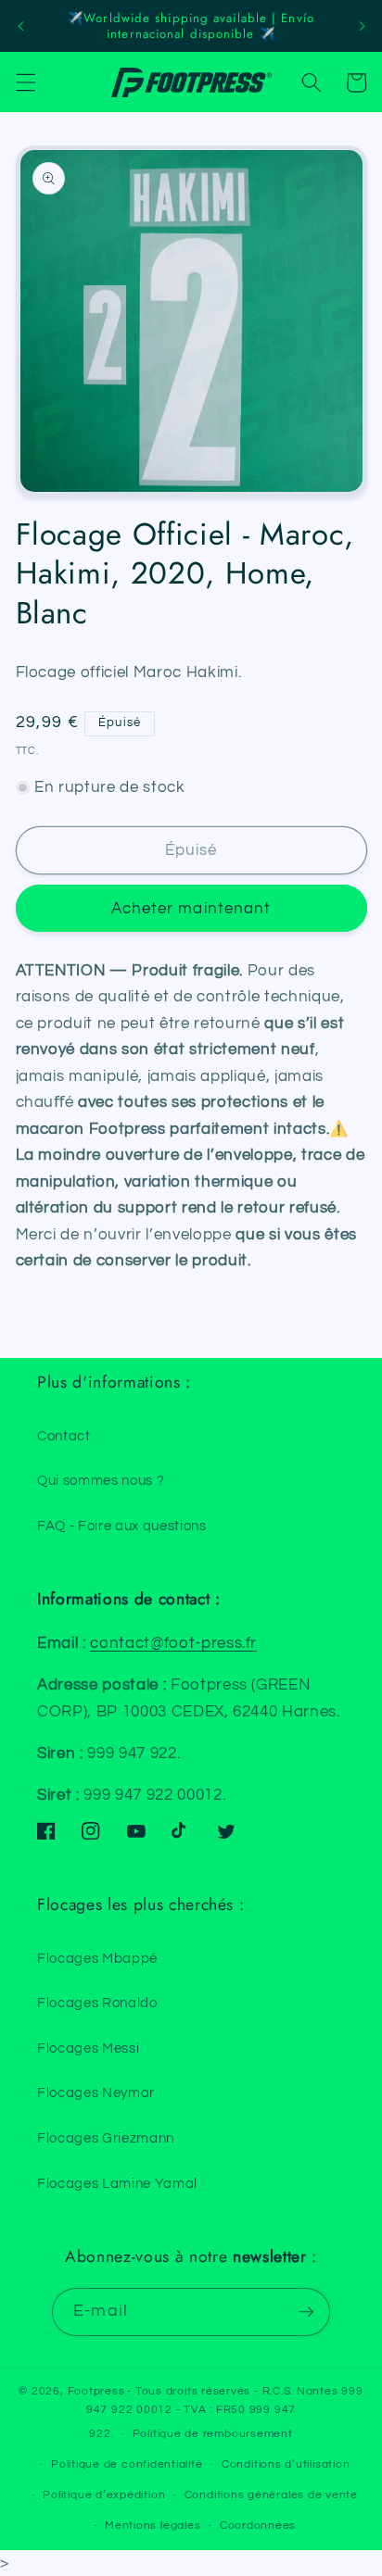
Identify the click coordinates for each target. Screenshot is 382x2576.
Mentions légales (153, 2526)
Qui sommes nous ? (101, 1480)
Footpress (96, 2391)
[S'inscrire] (306, 2312)
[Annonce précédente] (20, 26)
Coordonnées (258, 2526)
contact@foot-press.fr (173, 1643)
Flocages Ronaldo (97, 2003)
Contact (64, 1436)
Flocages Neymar (96, 2092)
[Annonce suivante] (362, 26)
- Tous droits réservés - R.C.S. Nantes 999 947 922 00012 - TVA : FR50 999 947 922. (225, 2413)
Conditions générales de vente (271, 2495)
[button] (25, 82)
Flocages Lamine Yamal (117, 2183)
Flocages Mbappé (97, 1958)
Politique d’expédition (104, 2495)
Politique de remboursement (213, 2434)
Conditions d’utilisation (286, 2464)
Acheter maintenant (191, 908)
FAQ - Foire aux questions (122, 1526)
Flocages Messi (88, 2048)
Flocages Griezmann (106, 2138)
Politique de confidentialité (127, 2464)
